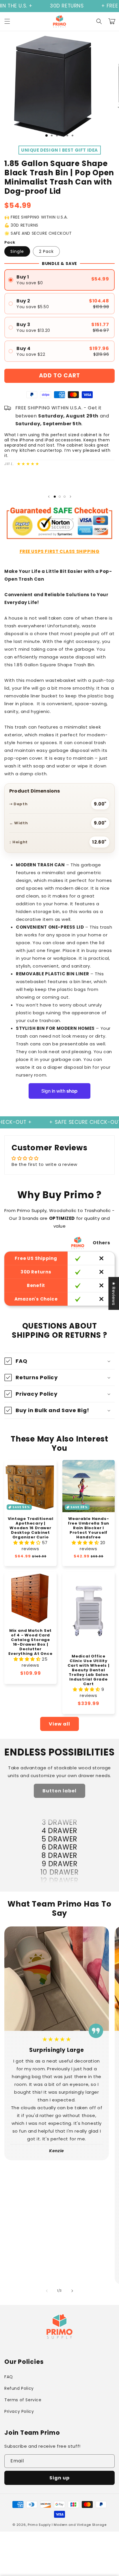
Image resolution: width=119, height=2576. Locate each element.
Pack (10, 242)
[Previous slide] (49, 497)
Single (17, 251)
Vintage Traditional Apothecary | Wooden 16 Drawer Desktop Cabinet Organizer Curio (31, 1528)
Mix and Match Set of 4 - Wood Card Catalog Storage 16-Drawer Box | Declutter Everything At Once (30, 1642)
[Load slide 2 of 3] (60, 497)
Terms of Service (23, 2400)
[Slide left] (47, 2291)
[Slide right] (72, 2291)
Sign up (59, 2478)
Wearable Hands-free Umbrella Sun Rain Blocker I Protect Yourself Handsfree (89, 1528)
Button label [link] (59, 1791)
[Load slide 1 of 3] (47, 136)
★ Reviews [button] (114, 1293)
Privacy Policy (19, 2411)
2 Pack (46, 251)
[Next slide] (70, 497)
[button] (7, 21)
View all (59, 1724)
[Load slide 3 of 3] (65, 497)
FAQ (9, 2377)
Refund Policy (19, 2388)
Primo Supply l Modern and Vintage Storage (67, 2525)
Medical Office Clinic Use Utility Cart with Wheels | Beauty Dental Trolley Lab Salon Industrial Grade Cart (88, 1670)
